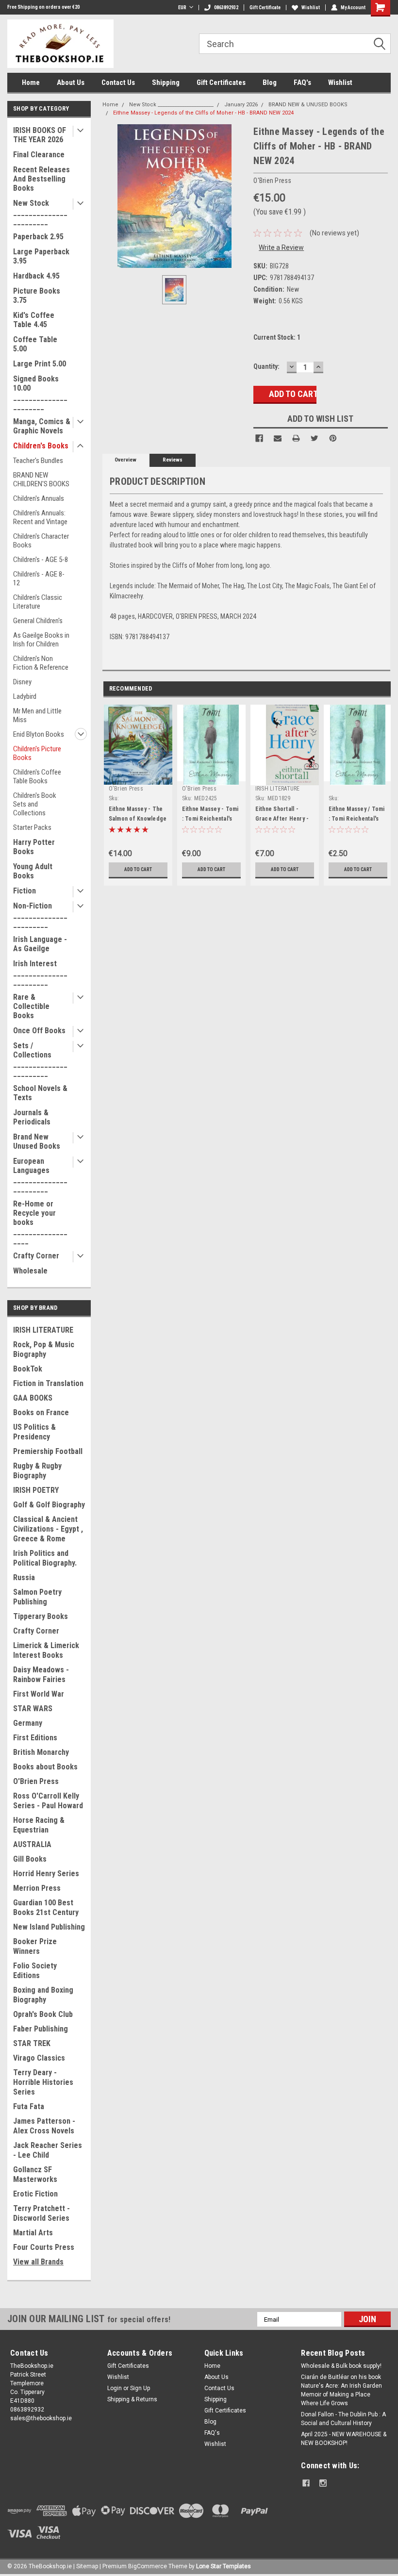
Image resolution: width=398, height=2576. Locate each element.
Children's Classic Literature (38, 602)
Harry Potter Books (34, 847)
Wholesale (30, 1271)
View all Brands (38, 2262)
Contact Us (118, 83)
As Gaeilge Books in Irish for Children (41, 640)
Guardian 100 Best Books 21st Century (46, 1907)
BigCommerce (148, 2566)
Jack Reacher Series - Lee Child (48, 2150)
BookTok (28, 1369)
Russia (24, 1577)
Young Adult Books (33, 871)
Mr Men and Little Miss (37, 715)
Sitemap (87, 2566)
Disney (22, 682)
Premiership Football (48, 1451)
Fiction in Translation (48, 1383)
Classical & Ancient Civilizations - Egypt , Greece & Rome (48, 1529)
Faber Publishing (41, 2029)
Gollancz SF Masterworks (35, 2174)
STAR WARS (33, 1709)
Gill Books (30, 1859)
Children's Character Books (41, 541)
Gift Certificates (221, 83)
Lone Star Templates (224, 2566)
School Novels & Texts (40, 1093)
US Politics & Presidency (34, 1432)
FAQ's (302, 83)
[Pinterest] (333, 438)
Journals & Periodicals (32, 1117)
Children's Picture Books (37, 753)
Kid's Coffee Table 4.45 (34, 320)
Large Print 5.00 (40, 364)
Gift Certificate (265, 8)
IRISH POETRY (36, 1490)
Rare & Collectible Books (31, 1006)
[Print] (296, 438)
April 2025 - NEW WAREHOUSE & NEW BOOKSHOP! (344, 2439)
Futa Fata (29, 2106)
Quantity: (266, 366)
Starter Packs (32, 827)
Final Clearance (39, 155)
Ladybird (25, 696)
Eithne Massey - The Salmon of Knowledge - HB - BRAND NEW (138, 819)
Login (115, 2388)
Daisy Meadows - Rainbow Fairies (41, 1675)
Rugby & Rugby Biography (37, 1471)
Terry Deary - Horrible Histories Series (43, 2082)
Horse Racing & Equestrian (39, 1825)
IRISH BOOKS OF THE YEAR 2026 (40, 135)
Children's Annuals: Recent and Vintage (40, 517)
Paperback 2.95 (38, 237)
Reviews (173, 460)
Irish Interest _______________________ (40, 973)
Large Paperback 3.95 (41, 256)
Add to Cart (138, 869)
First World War (39, 1694)
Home (31, 83)
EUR (182, 8)
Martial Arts (33, 2233)
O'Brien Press (36, 1781)
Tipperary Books (41, 1616)
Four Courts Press (44, 2247)
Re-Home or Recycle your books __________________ (40, 1222)
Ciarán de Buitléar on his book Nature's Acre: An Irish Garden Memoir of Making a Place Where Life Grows (341, 2390)
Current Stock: (277, 337)
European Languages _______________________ (40, 1175)
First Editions (35, 1738)
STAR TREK (32, 2043)
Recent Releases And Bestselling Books (41, 179)
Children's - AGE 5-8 (41, 560)
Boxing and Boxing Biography (43, 1995)
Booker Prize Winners (35, 1946)
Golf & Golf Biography (49, 1505)
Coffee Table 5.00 (35, 344)
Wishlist (311, 8)
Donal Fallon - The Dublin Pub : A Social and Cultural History (343, 2419)
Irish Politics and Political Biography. (45, 1558)
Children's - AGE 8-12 (39, 578)
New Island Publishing (49, 1927)
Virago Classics (39, 2058)
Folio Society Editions (35, 1971)
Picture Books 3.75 (37, 296)
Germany (28, 1723)
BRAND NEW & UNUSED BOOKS (308, 105)
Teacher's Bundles (38, 461)
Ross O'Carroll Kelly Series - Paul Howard (48, 1801)
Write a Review (281, 248)
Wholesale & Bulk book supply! (341, 2366)
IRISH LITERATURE (43, 1330)
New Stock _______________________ (40, 212)
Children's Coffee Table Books (37, 776)
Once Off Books (39, 1031)
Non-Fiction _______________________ (40, 915)
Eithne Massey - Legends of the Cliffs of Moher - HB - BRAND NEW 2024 (203, 113)
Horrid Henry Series (46, 1874)
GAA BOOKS (33, 1398)
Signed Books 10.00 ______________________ (40, 393)
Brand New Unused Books (37, 1141)
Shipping (166, 83)
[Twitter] (315, 438)
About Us (71, 83)
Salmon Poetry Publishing (37, 1597)
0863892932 (226, 8)
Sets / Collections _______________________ (40, 1059)
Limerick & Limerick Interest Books (46, 1650)
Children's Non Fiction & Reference (41, 663)
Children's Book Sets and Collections (35, 804)
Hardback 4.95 (36, 276)
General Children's (38, 621)
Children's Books (41, 446)
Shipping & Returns (132, 2399)
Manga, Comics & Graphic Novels (42, 426)
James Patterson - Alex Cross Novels (44, 2126)
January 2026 (241, 105)
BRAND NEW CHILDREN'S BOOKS (41, 479)
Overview (125, 460)
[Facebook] (259, 438)
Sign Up (140, 2388)
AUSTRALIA (32, 1844)
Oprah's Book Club (43, 2014)
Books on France (41, 1412)
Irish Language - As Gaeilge (40, 944)
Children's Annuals (39, 498)
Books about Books (45, 1767)
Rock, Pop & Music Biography (44, 1349)
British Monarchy (41, 1752)
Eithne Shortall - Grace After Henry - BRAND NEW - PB (282, 819)
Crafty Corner (36, 1256)
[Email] (278, 438)
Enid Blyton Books (39, 734)
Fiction (25, 891)
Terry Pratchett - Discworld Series (41, 2213)
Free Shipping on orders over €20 (43, 7)
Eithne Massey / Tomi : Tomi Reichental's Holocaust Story (357, 819)
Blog (270, 83)
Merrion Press (37, 1888)
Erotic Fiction (35, 2194)
